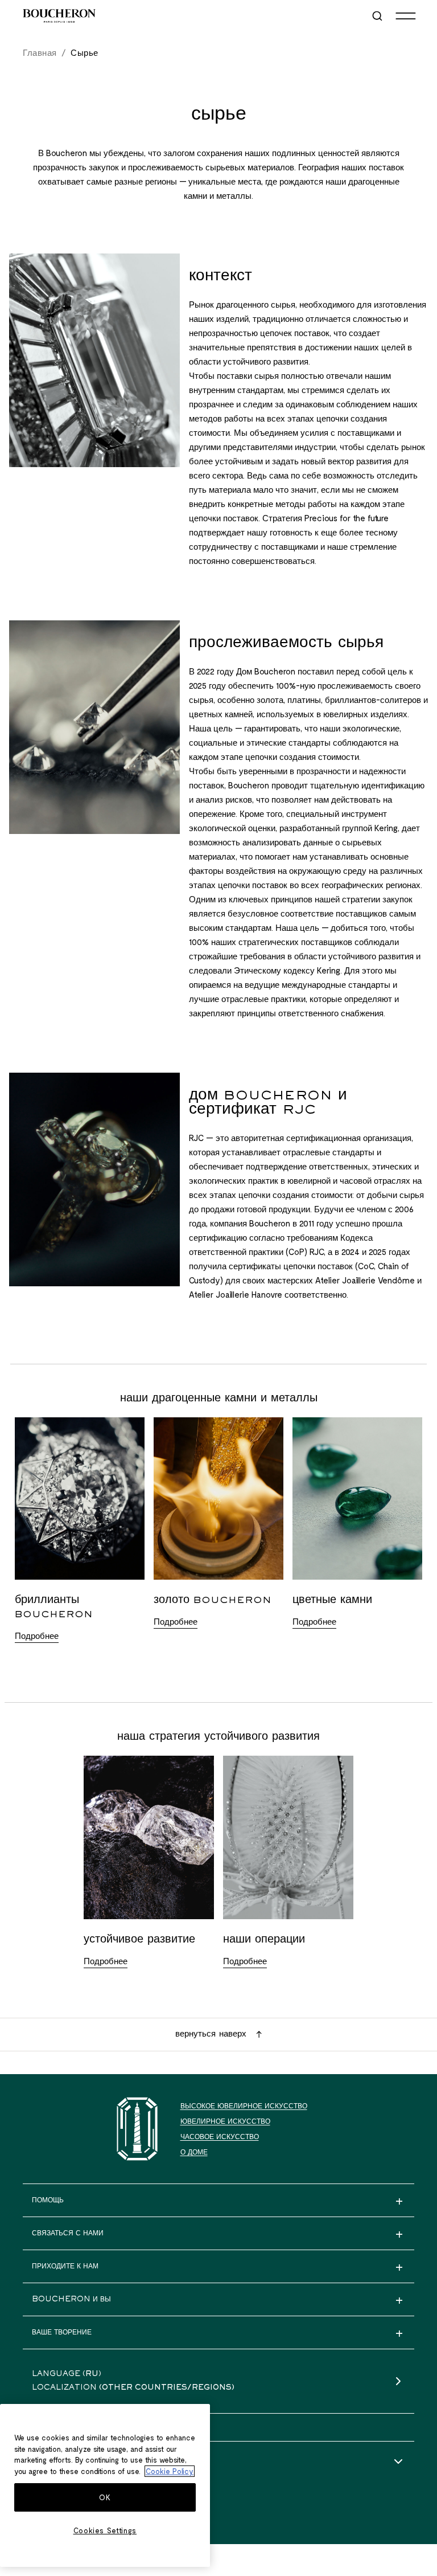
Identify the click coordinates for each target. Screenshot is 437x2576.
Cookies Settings (105, 2530)
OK (105, 2497)
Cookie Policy (170, 2471)
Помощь (48, 2462)
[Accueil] (137, 2129)
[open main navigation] (406, 16)
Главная (40, 52)
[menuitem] (378, 16)
